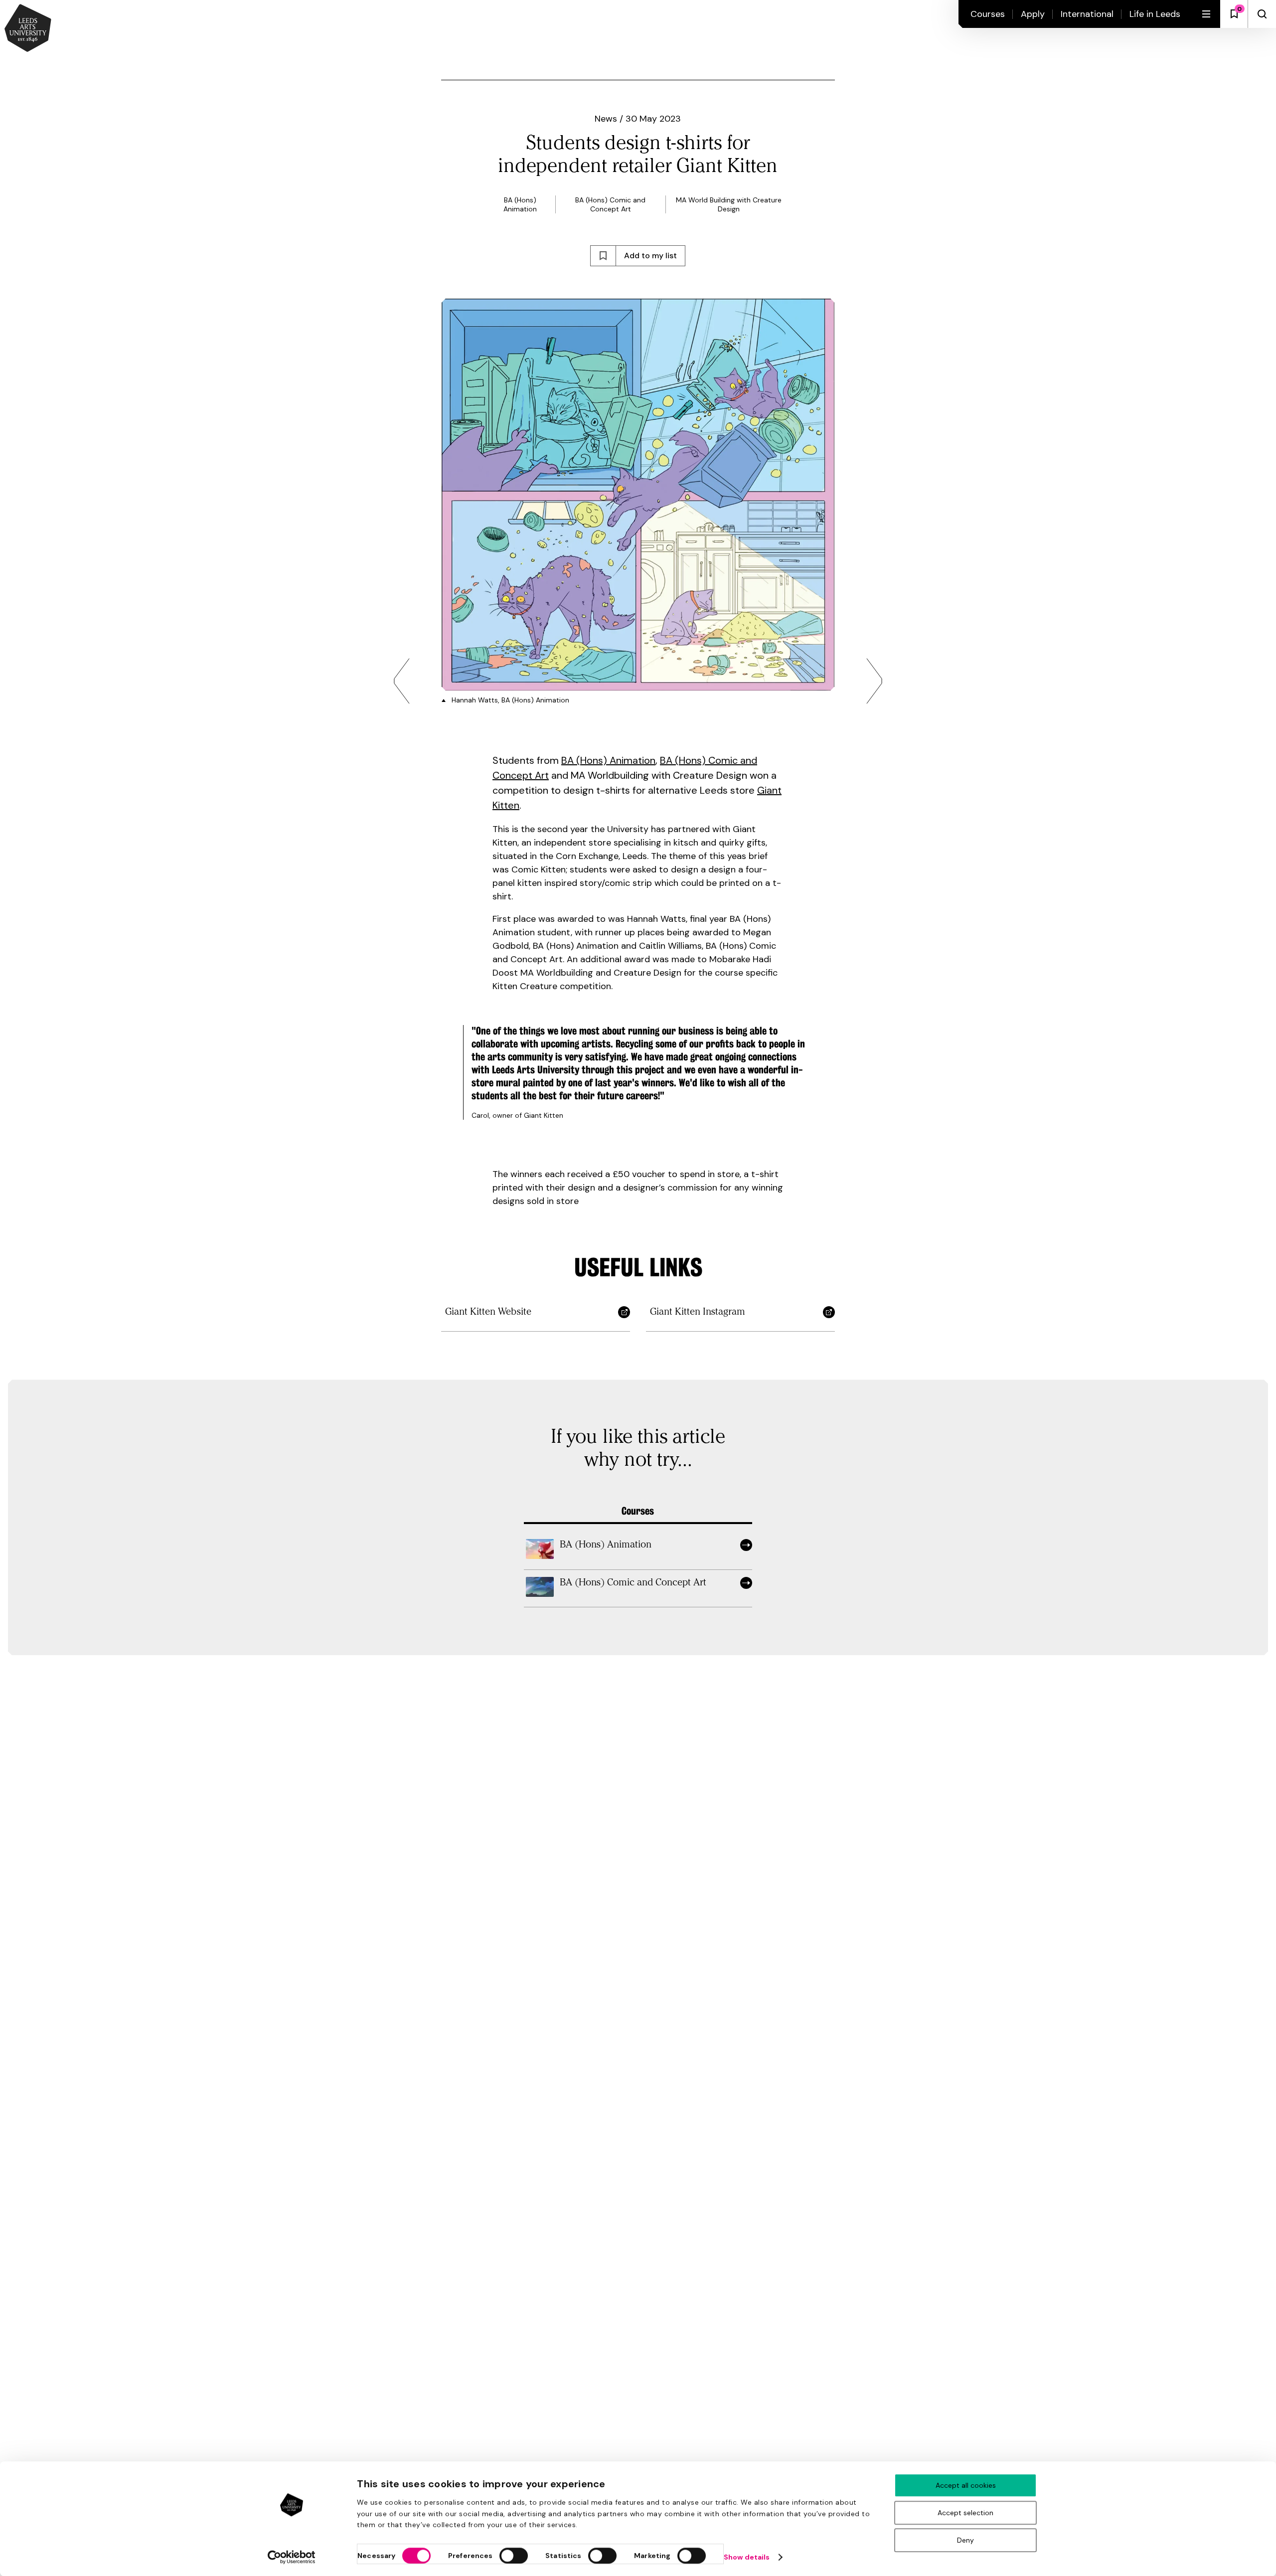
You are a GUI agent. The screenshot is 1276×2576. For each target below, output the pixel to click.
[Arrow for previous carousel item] (402, 681)
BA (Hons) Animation (608, 760)
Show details (747, 2557)
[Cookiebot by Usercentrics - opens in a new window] (292, 2557)
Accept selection (965, 2513)
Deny (965, 2540)
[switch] (514, 2556)
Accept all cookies (966, 2485)
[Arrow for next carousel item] (874, 681)
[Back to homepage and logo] (28, 29)
